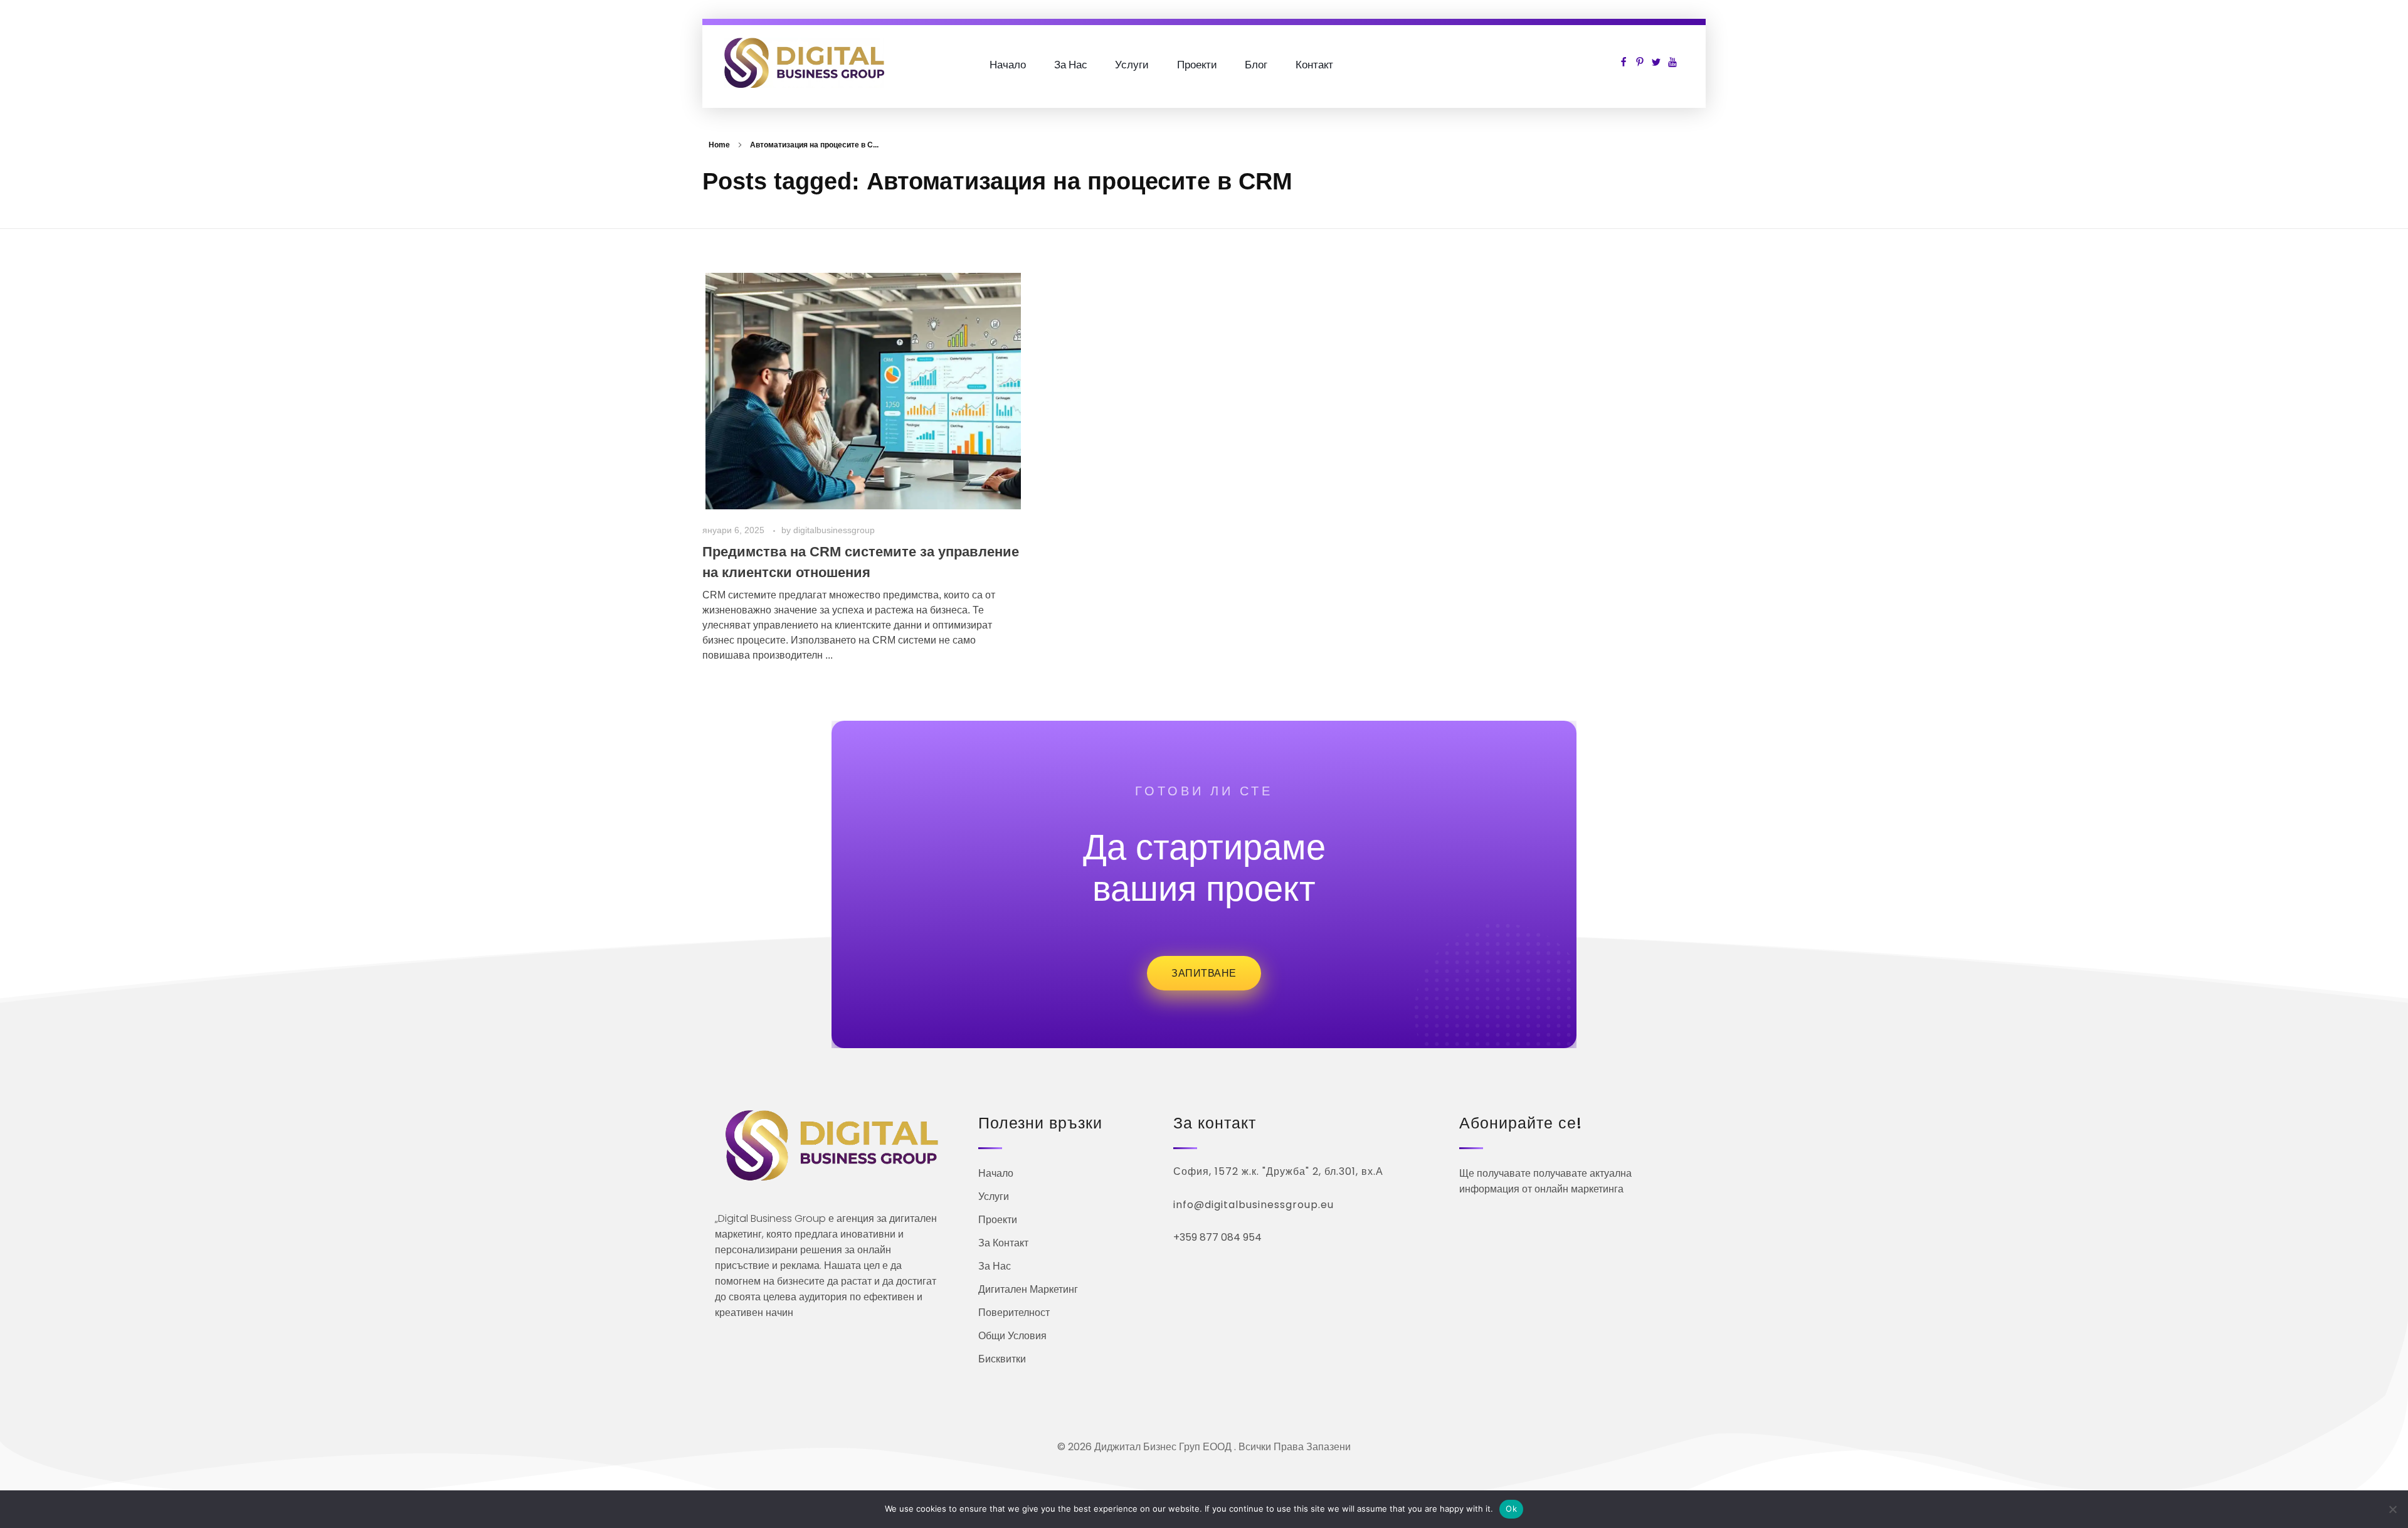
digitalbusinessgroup (834, 530)
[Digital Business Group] (804, 63)
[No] (2392, 1509)
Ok (1511, 1509)
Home (719, 145)
